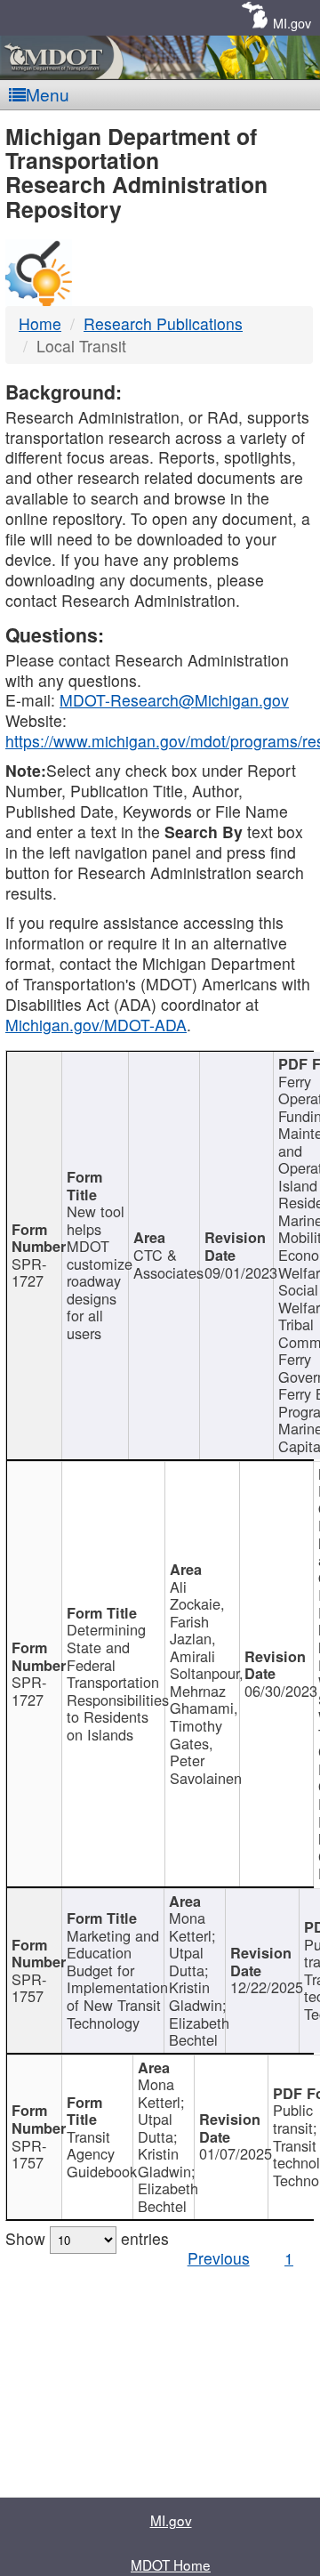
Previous (219, 2258)
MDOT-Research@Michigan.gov (174, 700)
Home (40, 323)
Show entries (87, 2238)
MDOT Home (171, 2564)
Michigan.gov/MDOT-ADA (96, 1025)
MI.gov (292, 23)
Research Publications (163, 323)
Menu (48, 94)
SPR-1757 (29, 1988)
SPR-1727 (29, 1272)
